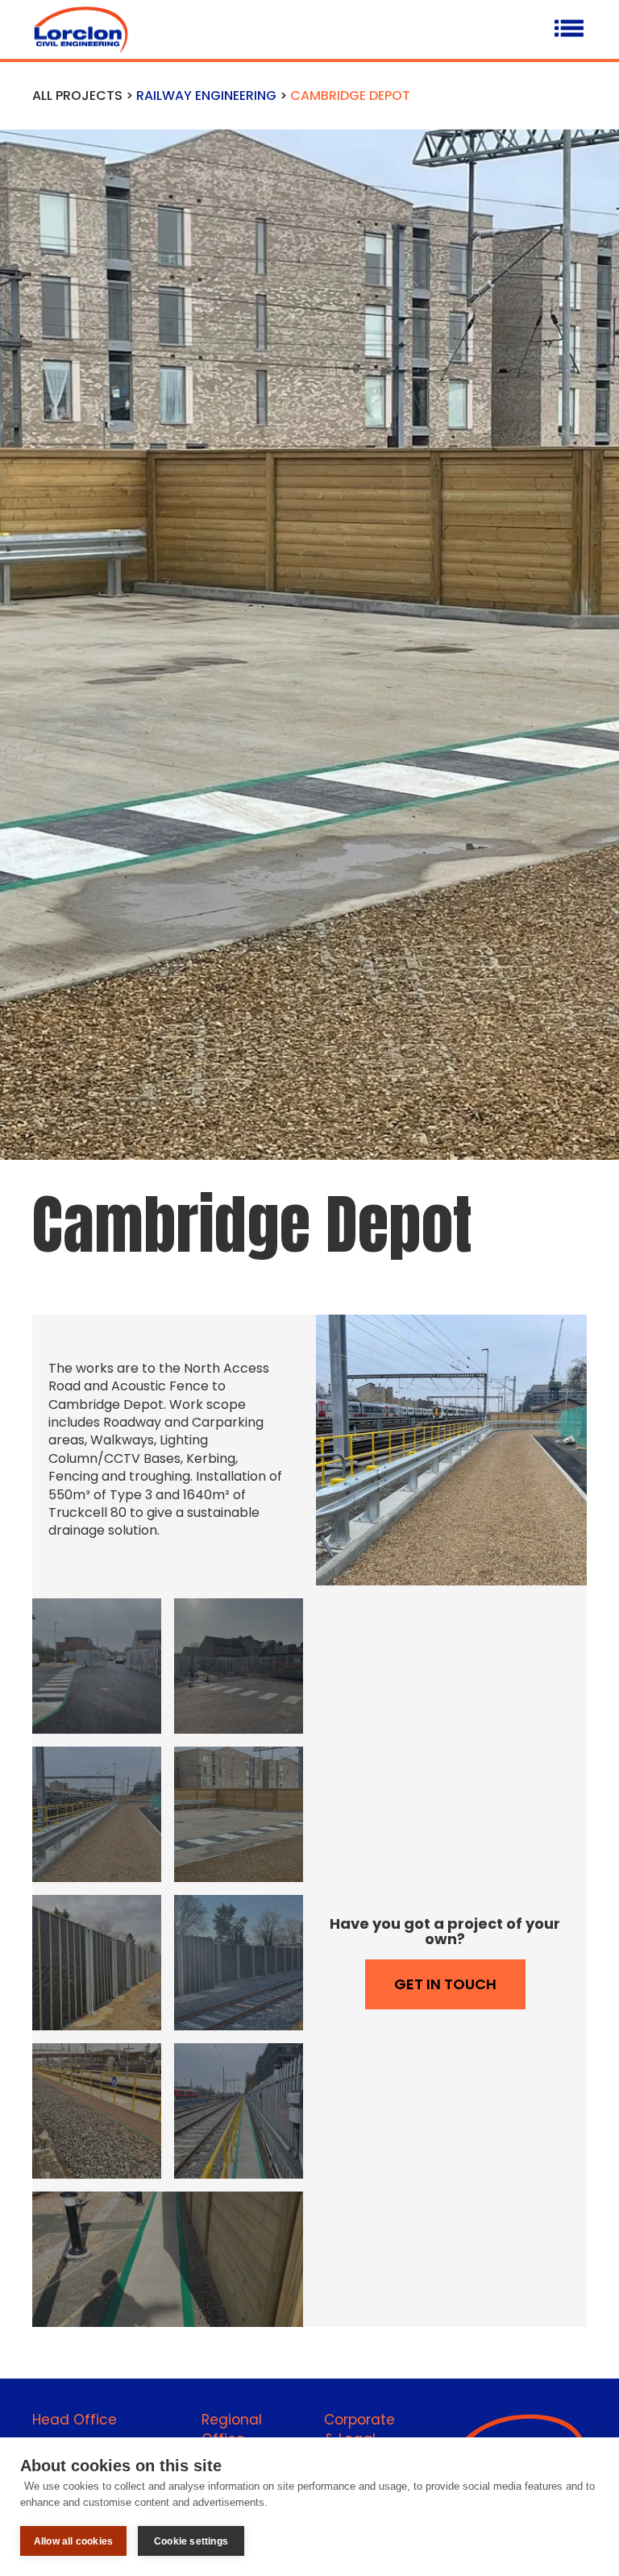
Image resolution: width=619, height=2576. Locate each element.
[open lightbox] (97, 1666)
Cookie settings (191, 2541)
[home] (285, 29)
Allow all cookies (73, 2541)
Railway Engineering (206, 96)
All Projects (77, 96)
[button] (563, 29)
